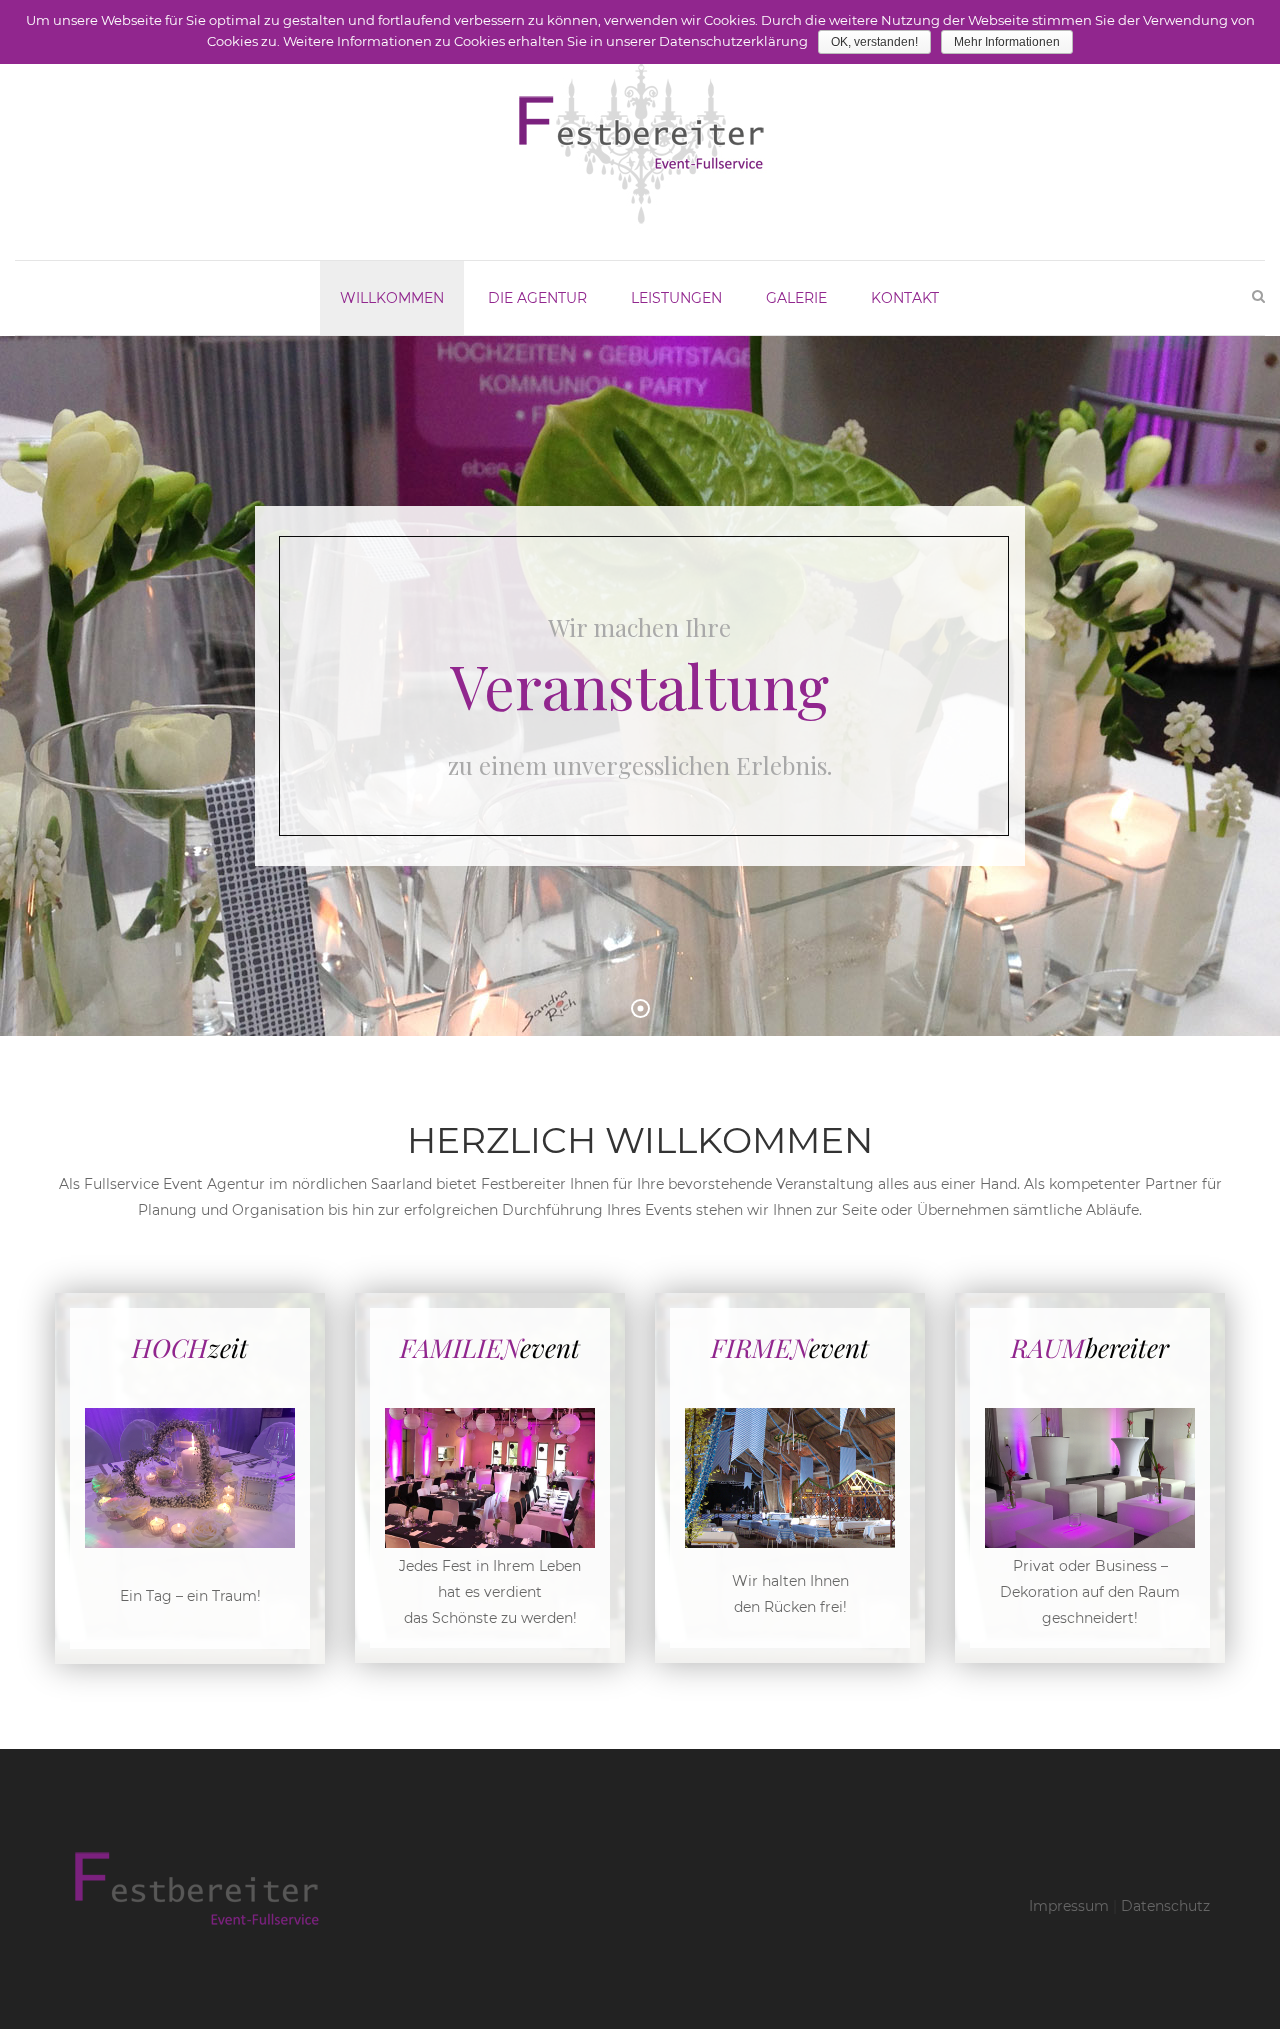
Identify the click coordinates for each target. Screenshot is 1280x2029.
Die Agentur (537, 298)
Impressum (1069, 1906)
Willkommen (392, 298)
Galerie (796, 298)
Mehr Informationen (1007, 42)
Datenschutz (1165, 1906)
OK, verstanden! (874, 42)
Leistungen (676, 298)
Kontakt (905, 298)
